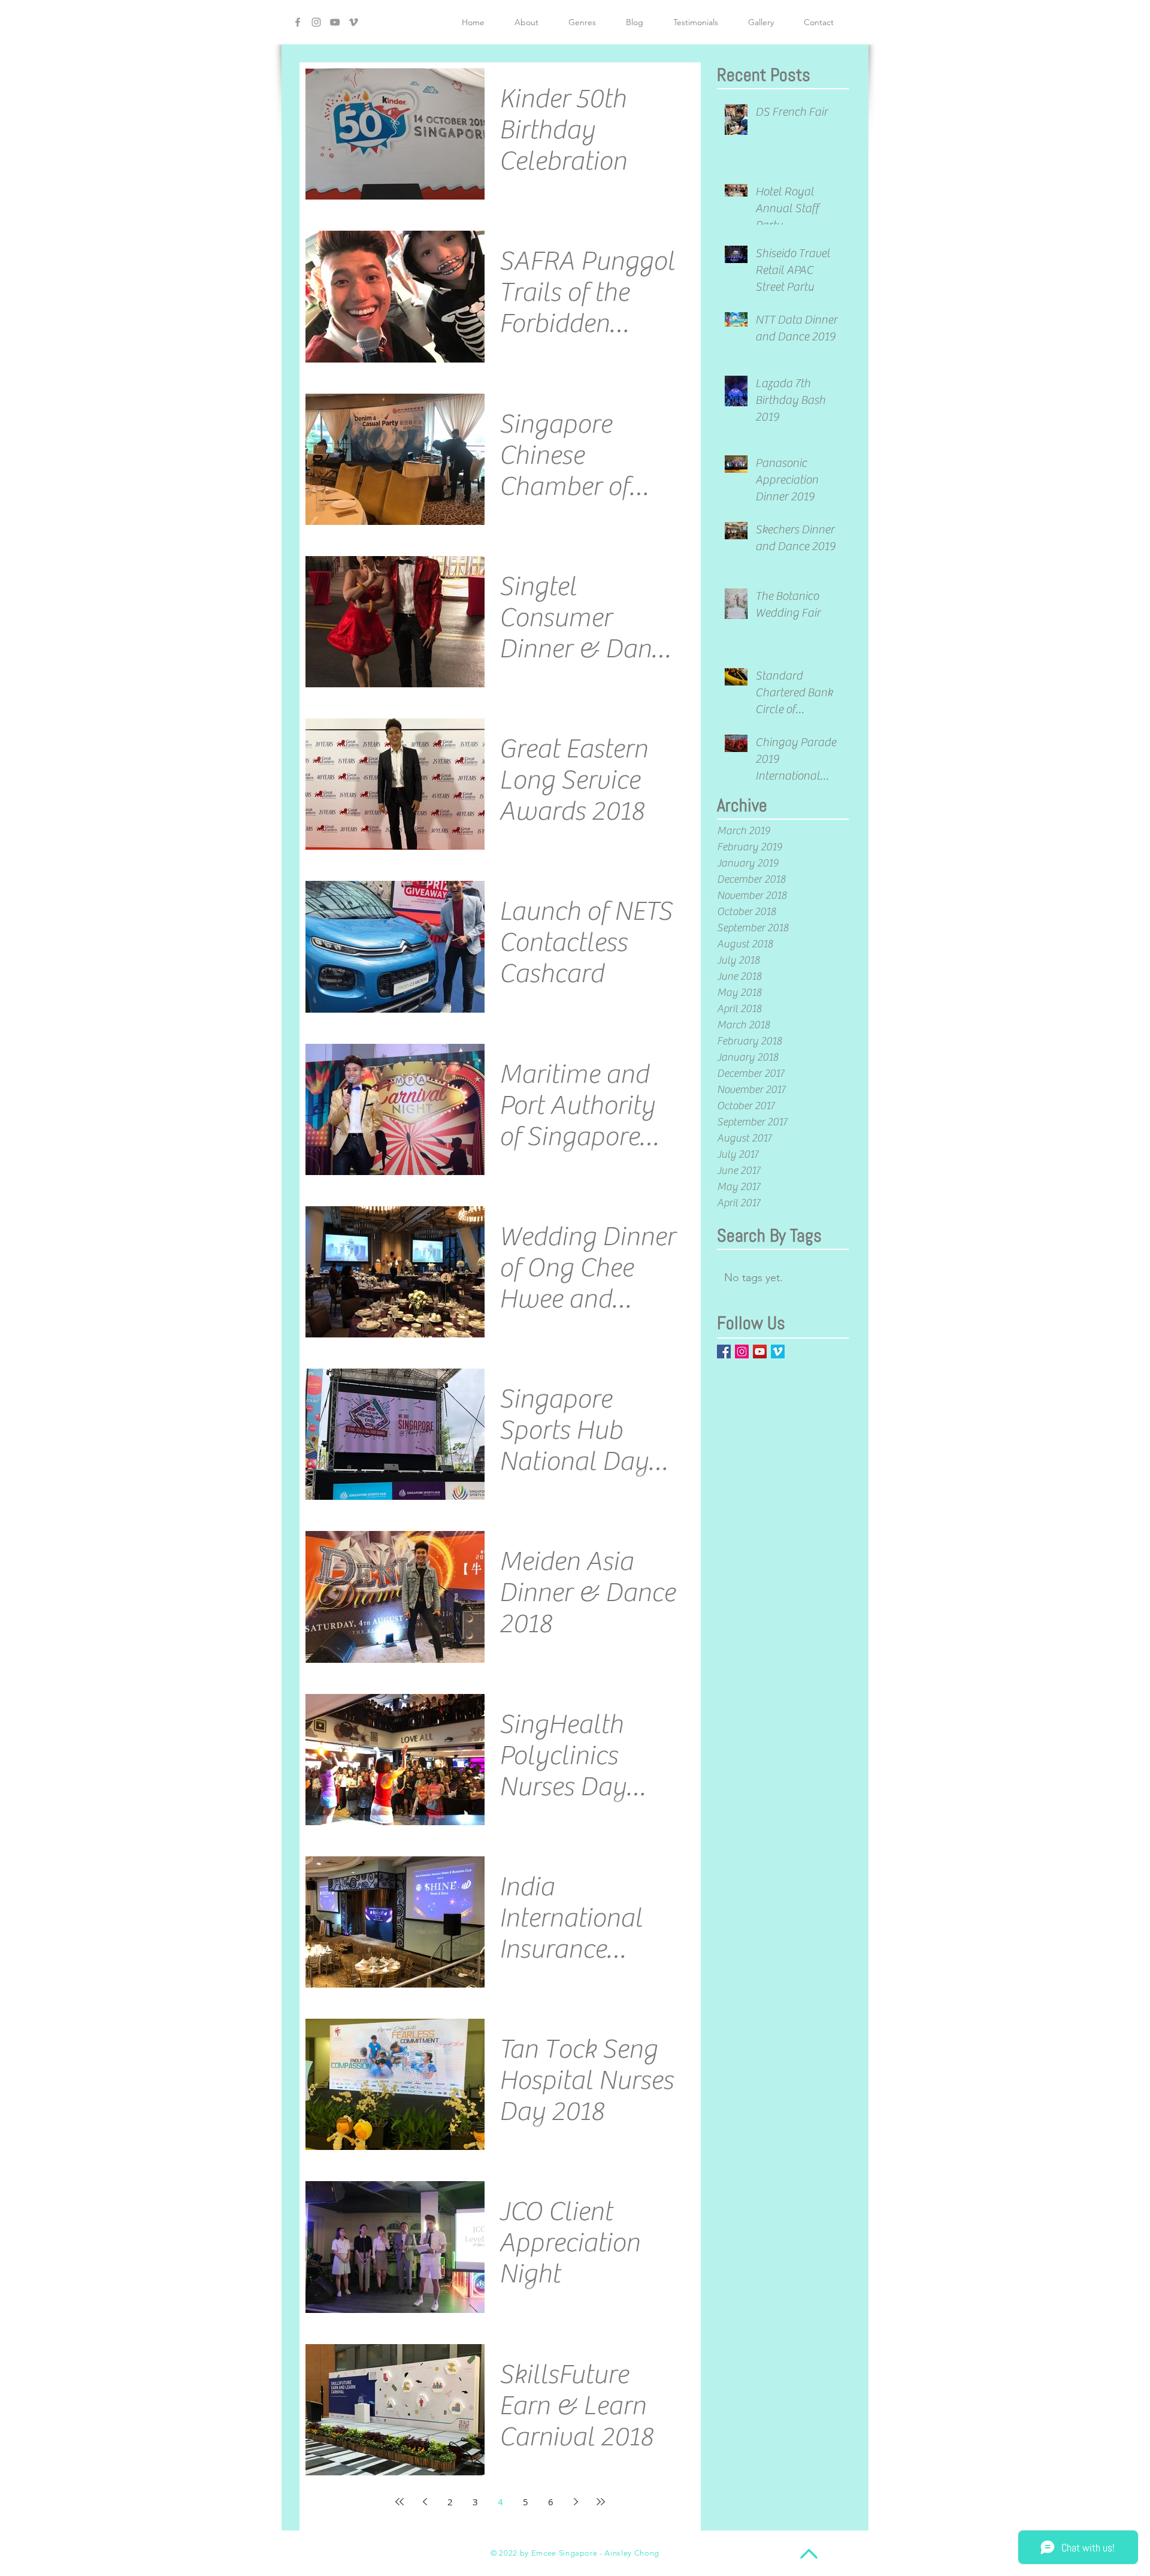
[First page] (400, 2502)
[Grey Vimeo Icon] (353, 22)
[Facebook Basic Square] (724, 1352)
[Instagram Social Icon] (742, 1352)
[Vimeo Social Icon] (778, 1352)
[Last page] (601, 2502)
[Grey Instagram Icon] (316, 22)
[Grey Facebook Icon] (298, 22)
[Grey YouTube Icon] (335, 22)
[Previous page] (425, 2502)
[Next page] (576, 2502)
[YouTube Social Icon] (760, 1352)
